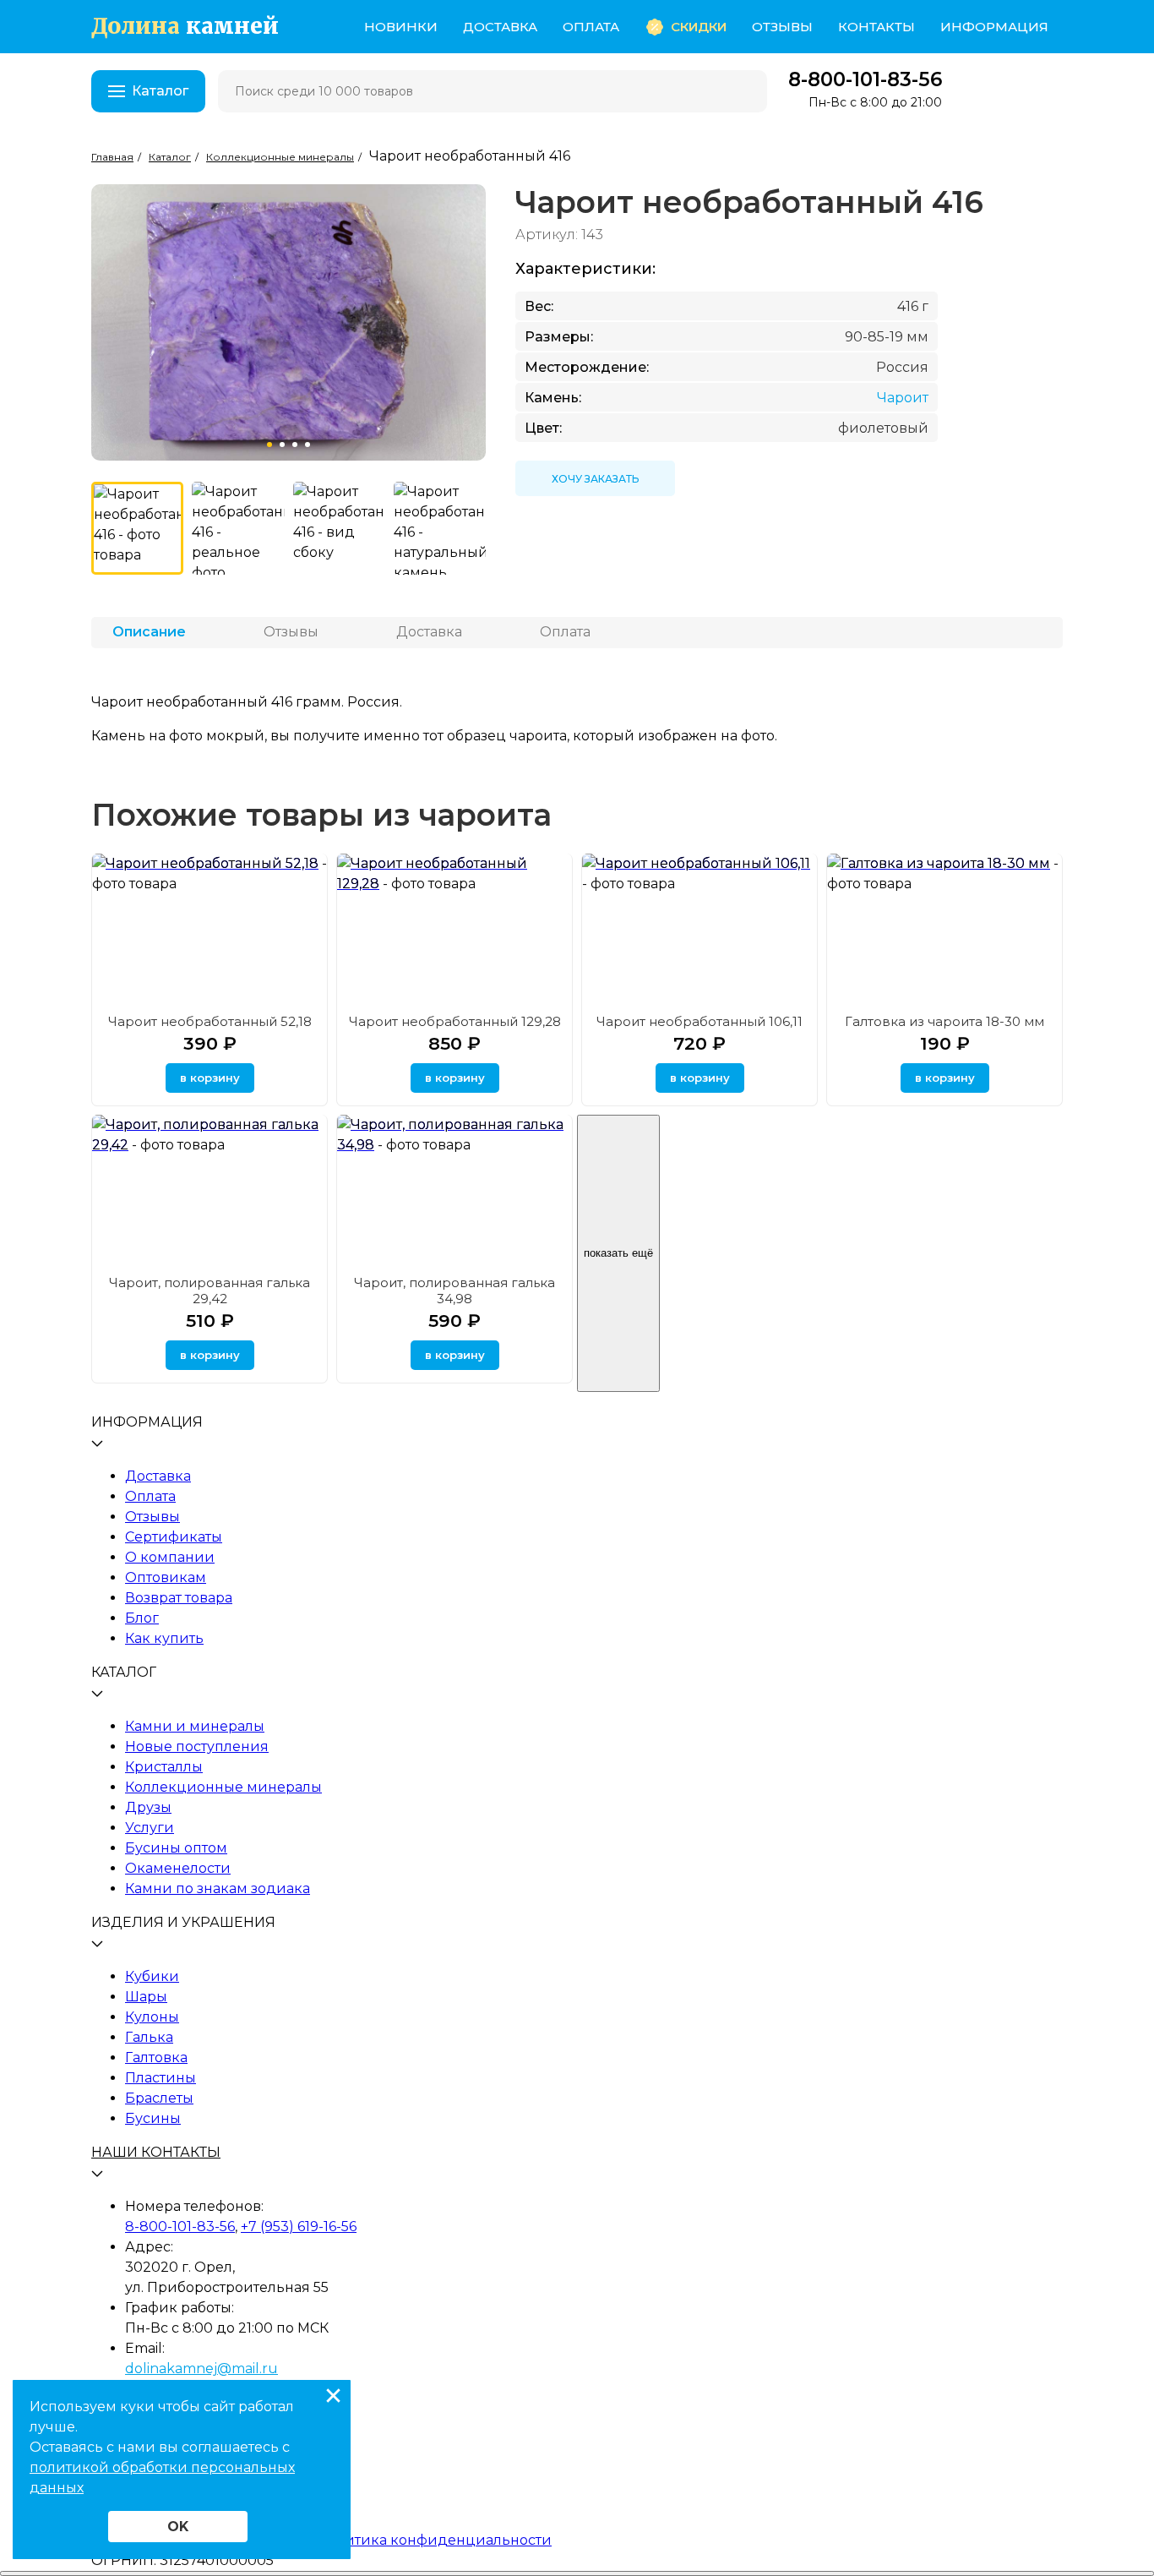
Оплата (591, 27)
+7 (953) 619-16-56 (299, 2227)
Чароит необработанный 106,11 (699, 1021)
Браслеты (159, 2098)
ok (178, 2527)
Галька (149, 2037)
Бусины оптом (176, 1848)
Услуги (150, 1828)
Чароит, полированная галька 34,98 (455, 1291)
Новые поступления (197, 1746)
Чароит (903, 398)
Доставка (500, 27)
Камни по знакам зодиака (218, 1888)
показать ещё (618, 1253)
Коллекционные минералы (223, 1787)
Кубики (152, 1976)
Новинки (401, 27)
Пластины (161, 2078)
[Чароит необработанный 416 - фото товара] (137, 528)
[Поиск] (743, 91)
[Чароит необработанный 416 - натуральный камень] (440, 528)
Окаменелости (178, 1868)
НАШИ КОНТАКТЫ (156, 2152)
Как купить (164, 1638)
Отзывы (782, 27)
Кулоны (152, 2017)
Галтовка (156, 2058)
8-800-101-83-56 (865, 80)
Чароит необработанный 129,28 (455, 1021)
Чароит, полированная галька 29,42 (210, 1291)
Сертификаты (174, 1537)
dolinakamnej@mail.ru (201, 2369)
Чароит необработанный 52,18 (210, 1021)
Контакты (876, 27)
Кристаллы (164, 1767)
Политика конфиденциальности (434, 2540)
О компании (170, 1557)
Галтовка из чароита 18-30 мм (944, 1021)
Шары (146, 1997)
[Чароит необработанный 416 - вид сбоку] (339, 528)
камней (185, 27)
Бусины (153, 2118)
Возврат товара (179, 1598)
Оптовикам (166, 1577)
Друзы (148, 1807)
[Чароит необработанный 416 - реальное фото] (238, 528)
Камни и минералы (195, 1726)
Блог (142, 1618)
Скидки (699, 27)
